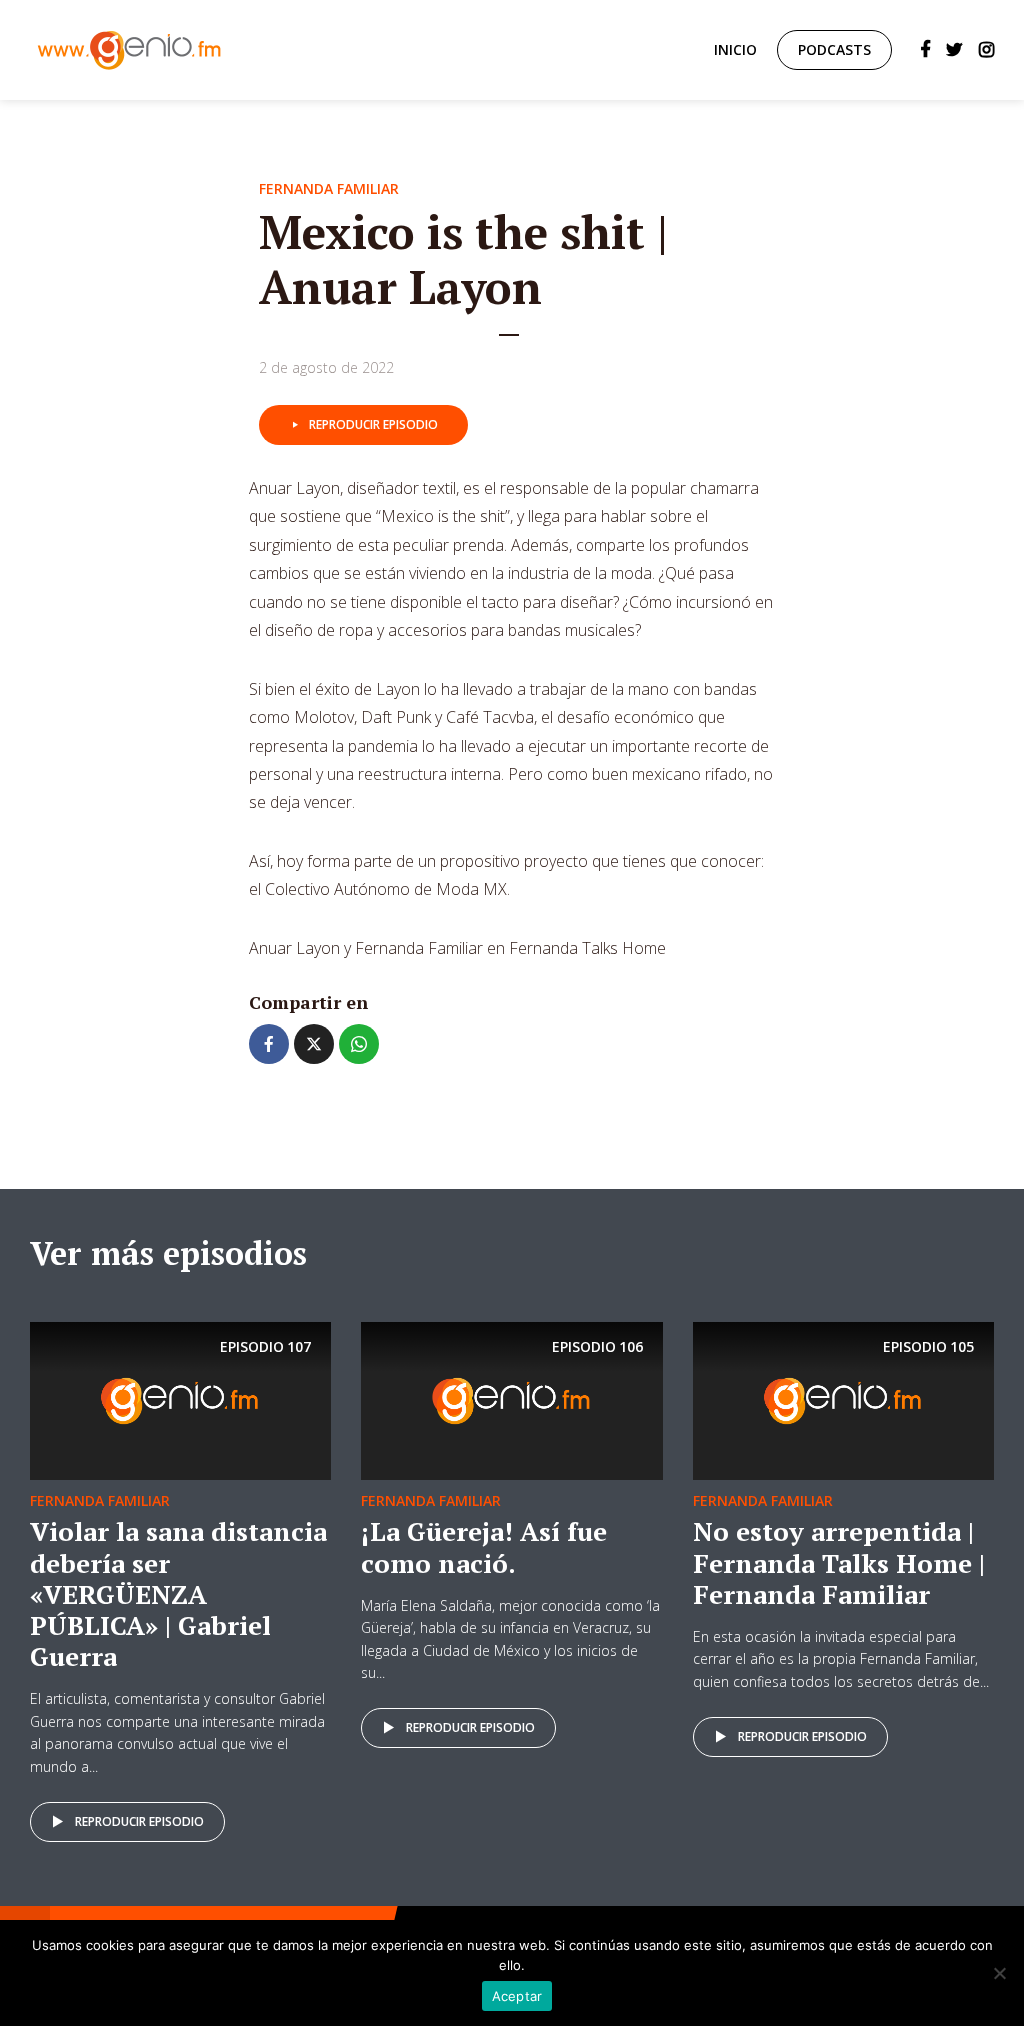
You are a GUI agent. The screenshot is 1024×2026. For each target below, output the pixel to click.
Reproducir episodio (373, 424)
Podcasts (834, 49)
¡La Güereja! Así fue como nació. (484, 1546)
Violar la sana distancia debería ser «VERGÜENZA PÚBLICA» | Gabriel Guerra (178, 1593)
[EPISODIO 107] (180, 1400)
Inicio (735, 49)
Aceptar (517, 1996)
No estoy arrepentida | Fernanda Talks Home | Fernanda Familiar (839, 1562)
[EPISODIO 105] (843, 1400)
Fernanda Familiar (329, 188)
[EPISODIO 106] (511, 1400)
